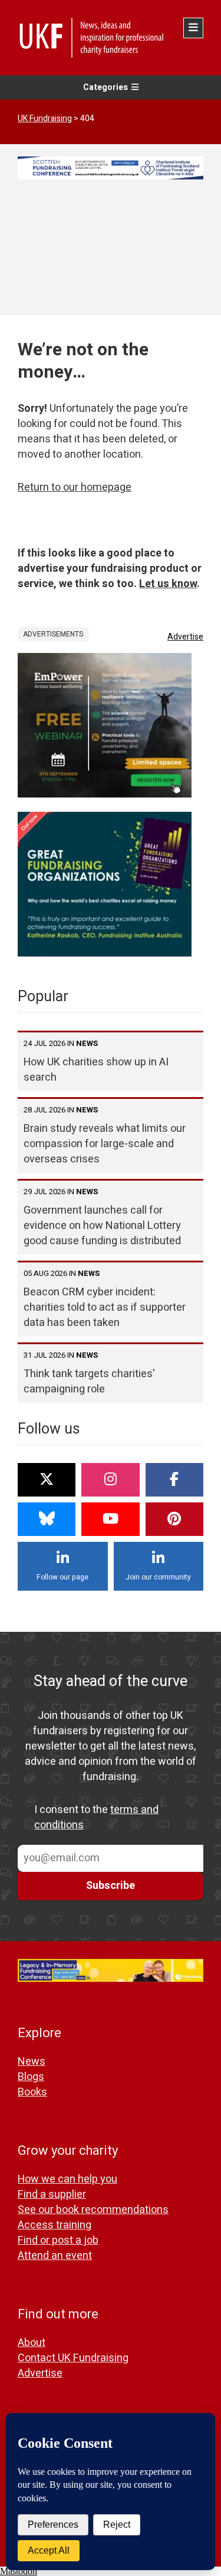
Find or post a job (58, 2240)
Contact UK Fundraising (73, 2358)
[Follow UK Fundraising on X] (47, 1480)
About (32, 2343)
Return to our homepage (75, 487)
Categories (105, 87)
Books (32, 2092)
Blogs (31, 2077)
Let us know (168, 584)
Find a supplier (52, 2195)
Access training (55, 2225)
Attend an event (55, 2256)
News (32, 2062)
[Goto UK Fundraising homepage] (108, 38)
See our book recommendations (93, 2210)
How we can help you (67, 2179)
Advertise (185, 637)
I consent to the (96, 1818)
